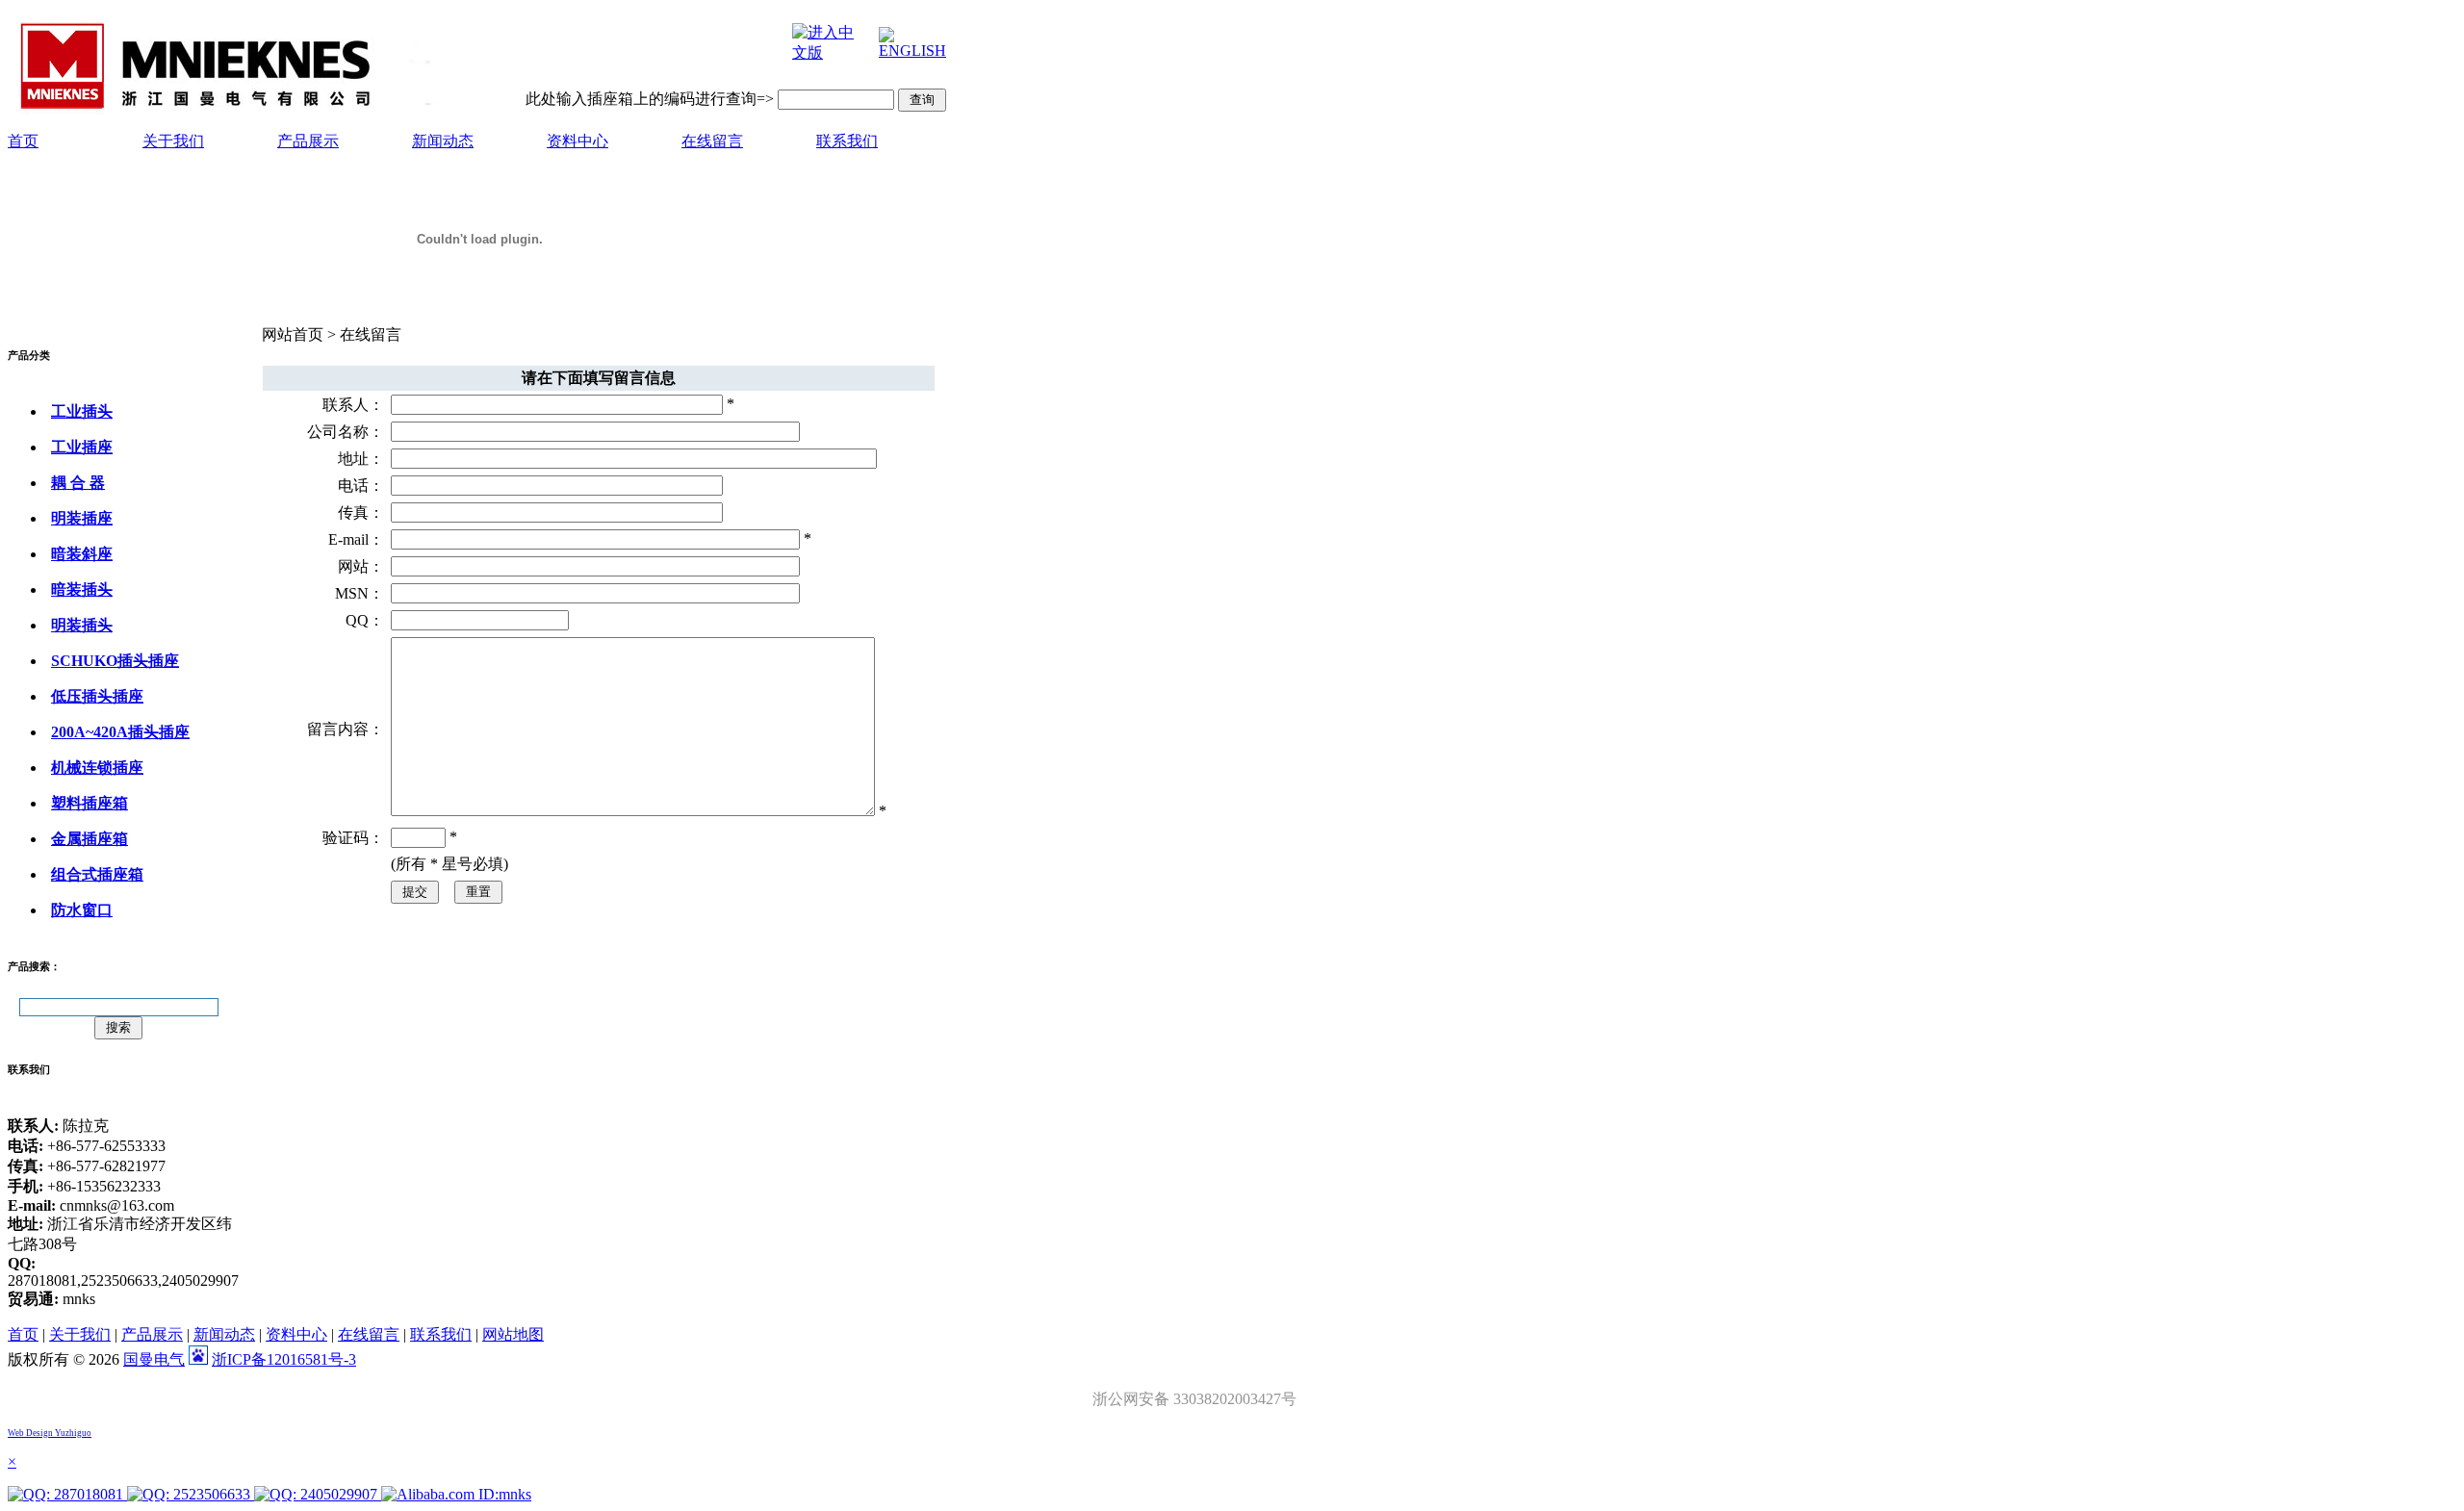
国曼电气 (154, 1359)
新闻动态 (443, 141)
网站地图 (513, 1334)
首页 (23, 141)
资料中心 (577, 141)
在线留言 (712, 141)
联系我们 (847, 141)
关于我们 (173, 141)
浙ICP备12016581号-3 (284, 1359)
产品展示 (308, 141)
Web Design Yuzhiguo (50, 1433)
